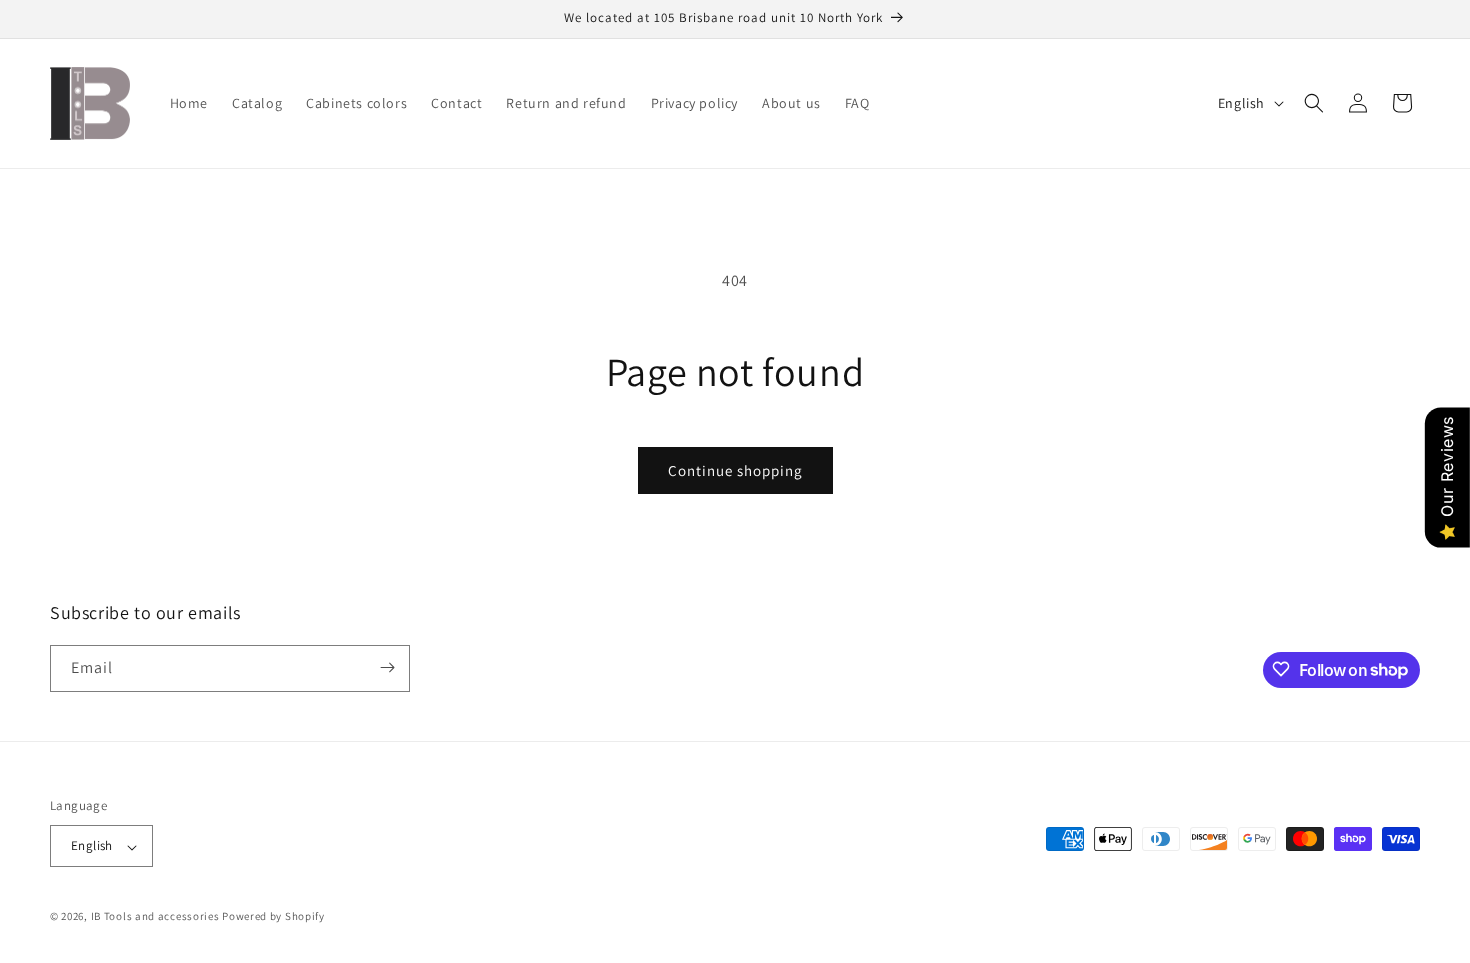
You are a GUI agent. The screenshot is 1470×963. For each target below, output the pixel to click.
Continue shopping (735, 470)
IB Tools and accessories (157, 917)
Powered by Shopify (273, 917)
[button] (1314, 103)
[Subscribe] (387, 667)
